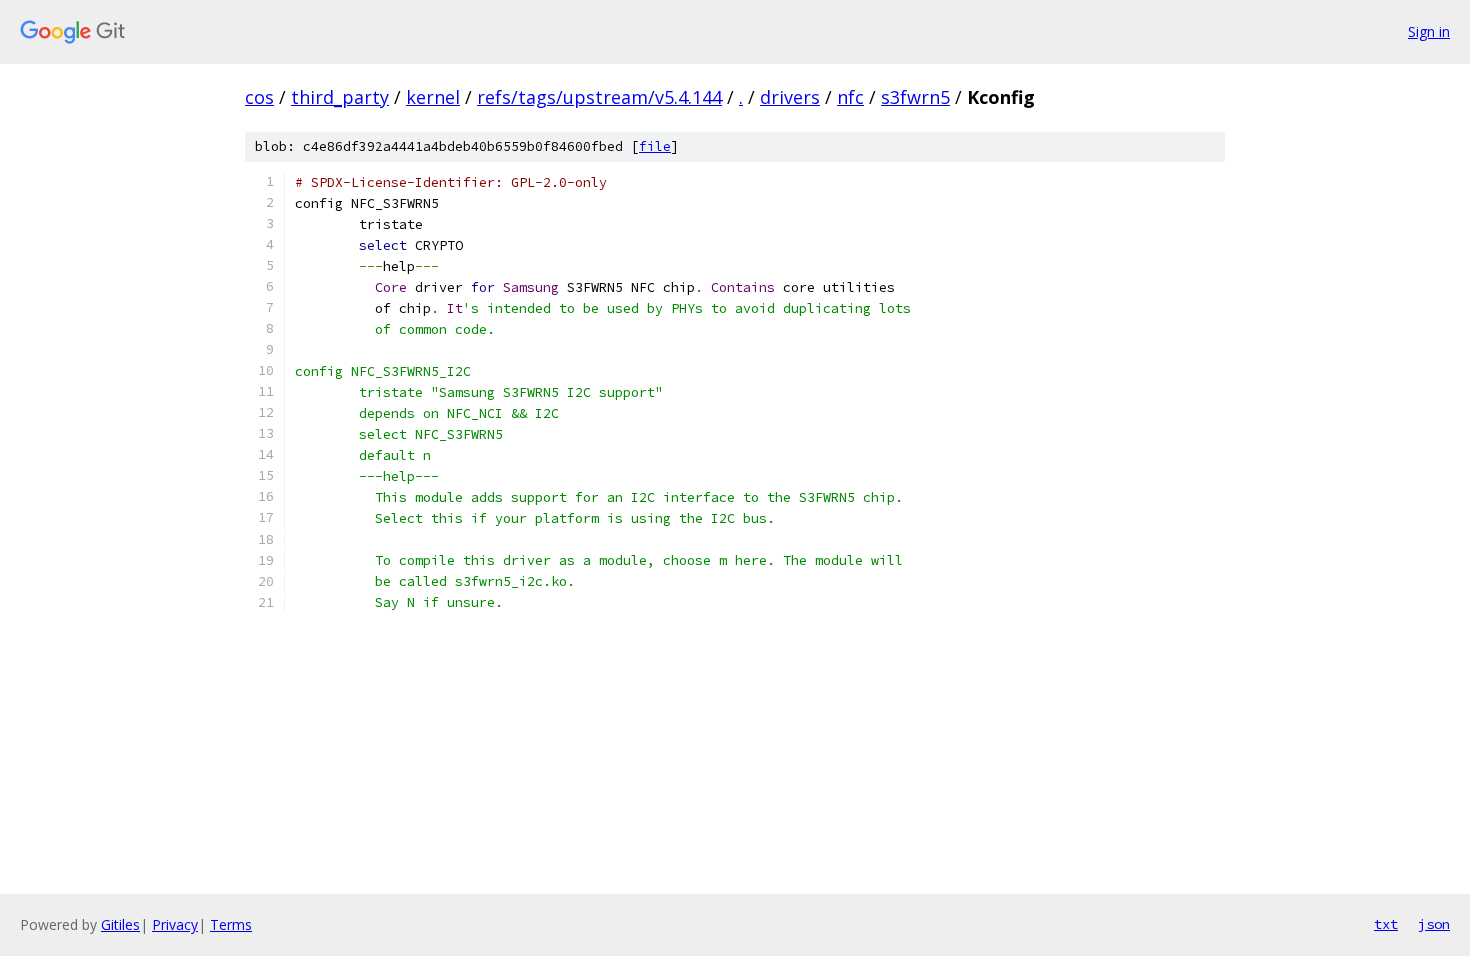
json (1434, 924)
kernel (433, 97)
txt (1386, 924)
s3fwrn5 (915, 97)
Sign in (1429, 31)
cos (259, 97)
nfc (850, 97)
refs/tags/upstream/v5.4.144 (599, 97)
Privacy (175, 924)
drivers (790, 97)
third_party (340, 97)
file (655, 146)
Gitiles (120, 924)
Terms (231, 924)
